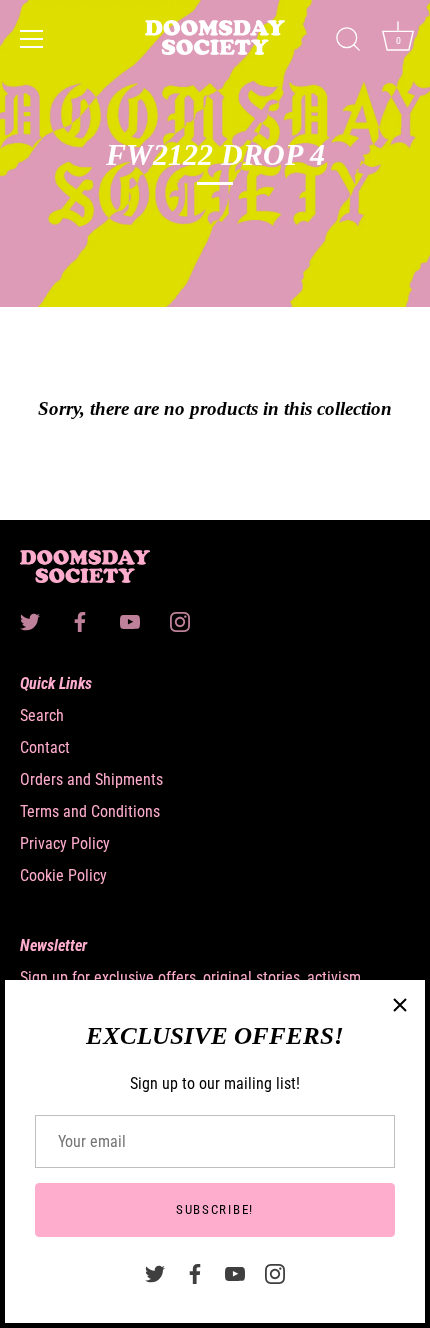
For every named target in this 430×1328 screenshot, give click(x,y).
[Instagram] (275, 1272)
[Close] (400, 1005)
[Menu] (32, 39)
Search (42, 715)
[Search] (348, 42)
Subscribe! (215, 1209)
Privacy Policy (65, 843)
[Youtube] (235, 1272)
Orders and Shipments (91, 779)
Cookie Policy (63, 875)
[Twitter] (155, 1272)
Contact (45, 747)
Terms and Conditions (90, 811)
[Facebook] (195, 1272)
